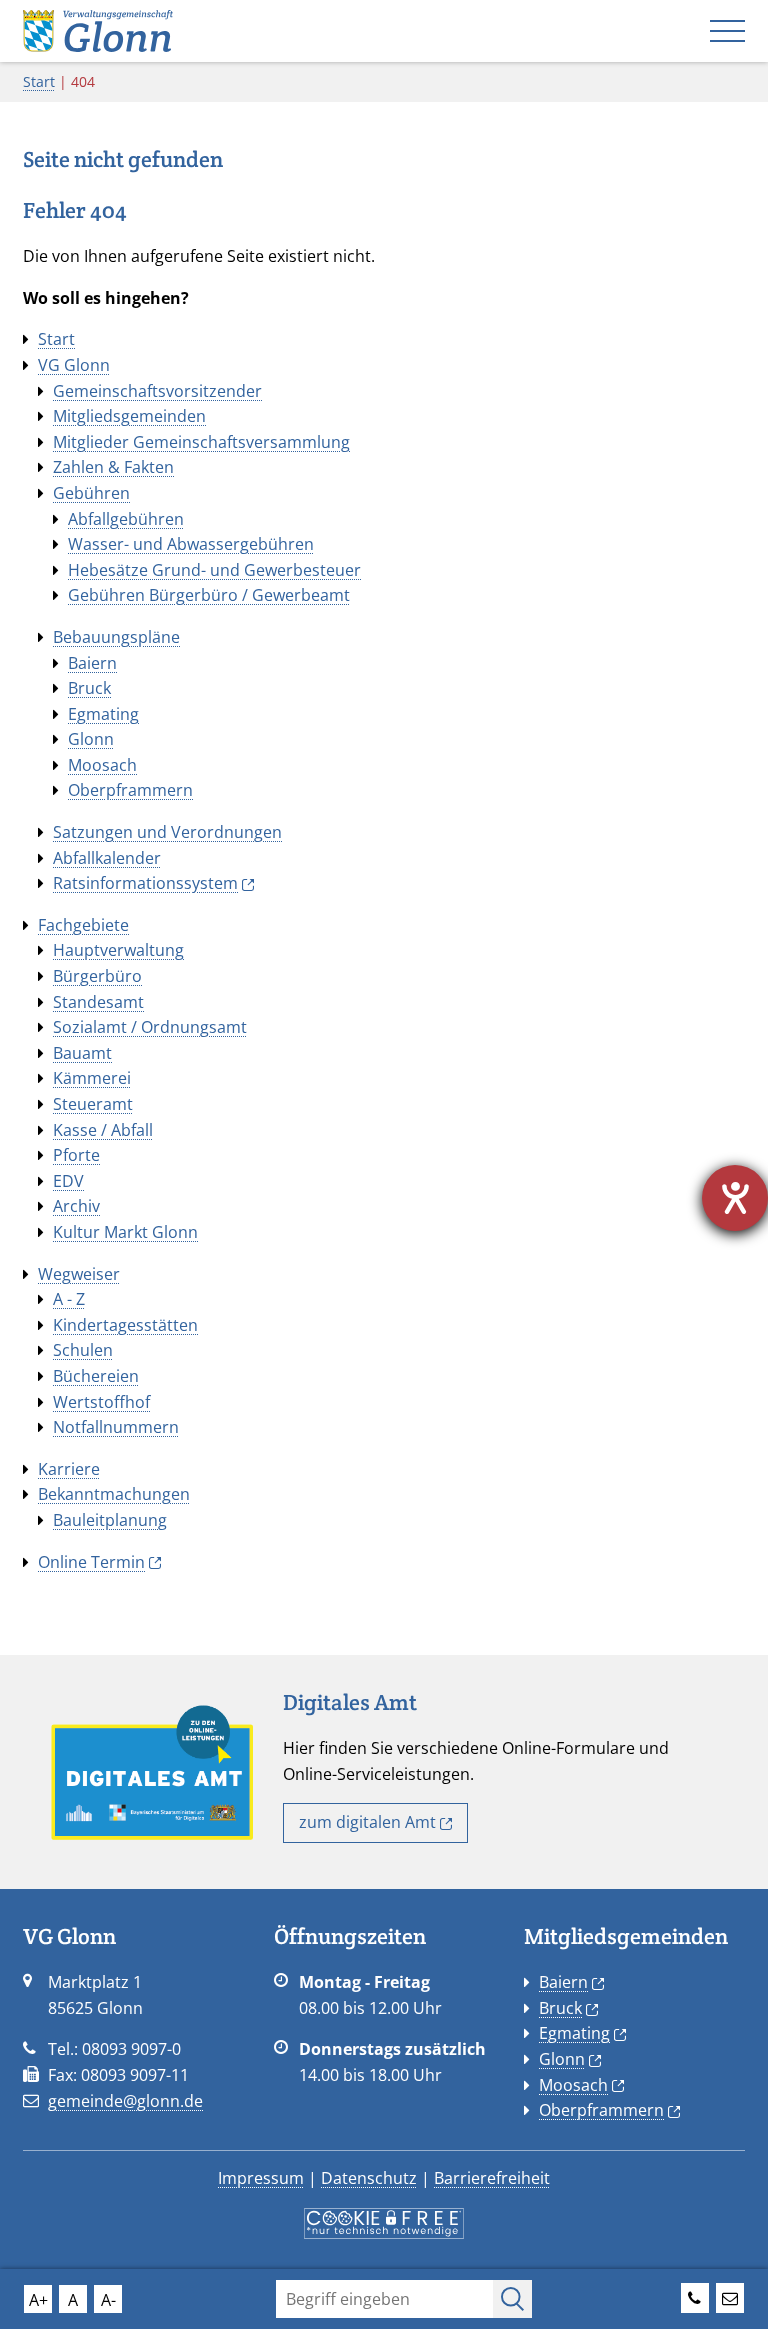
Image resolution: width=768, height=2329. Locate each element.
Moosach (102, 765)
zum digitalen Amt (367, 1822)
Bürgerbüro (97, 976)
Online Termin (91, 1562)
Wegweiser (79, 1274)
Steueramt (93, 1104)
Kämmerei (92, 1078)
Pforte (76, 1155)
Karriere (69, 1469)
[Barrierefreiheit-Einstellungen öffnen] (735, 1198)
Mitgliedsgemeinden (129, 416)
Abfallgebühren (126, 519)
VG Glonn (74, 365)
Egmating (103, 714)
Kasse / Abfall (103, 1130)
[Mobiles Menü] (727, 31)
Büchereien (96, 1376)
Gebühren (91, 493)
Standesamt (98, 1002)
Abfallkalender (107, 858)
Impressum (261, 2178)
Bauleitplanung (110, 1520)
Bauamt (82, 1053)
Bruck (89, 688)
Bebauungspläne (116, 637)
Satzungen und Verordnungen (167, 832)
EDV (68, 1181)
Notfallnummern (116, 1427)
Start (39, 81)
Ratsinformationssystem (145, 883)
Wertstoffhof (101, 1402)
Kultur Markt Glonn (125, 1232)
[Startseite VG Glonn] (98, 29)
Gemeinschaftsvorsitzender (157, 391)
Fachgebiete (83, 925)
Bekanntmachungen (114, 1494)
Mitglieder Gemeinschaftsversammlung (201, 442)
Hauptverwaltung (118, 950)
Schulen (83, 1350)
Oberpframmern (130, 790)
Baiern (92, 663)
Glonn (91, 739)
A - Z (69, 1299)
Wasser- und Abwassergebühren (191, 544)
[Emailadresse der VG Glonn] (730, 2295)
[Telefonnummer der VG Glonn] (695, 2295)
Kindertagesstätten (125, 1325)
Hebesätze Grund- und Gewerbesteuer (214, 570)
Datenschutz (369, 2178)
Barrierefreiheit (492, 2178)
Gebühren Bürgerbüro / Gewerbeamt (209, 595)
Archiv (76, 1206)
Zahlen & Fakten (113, 467)
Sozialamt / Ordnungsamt (150, 1027)
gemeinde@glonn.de (125, 2101)
